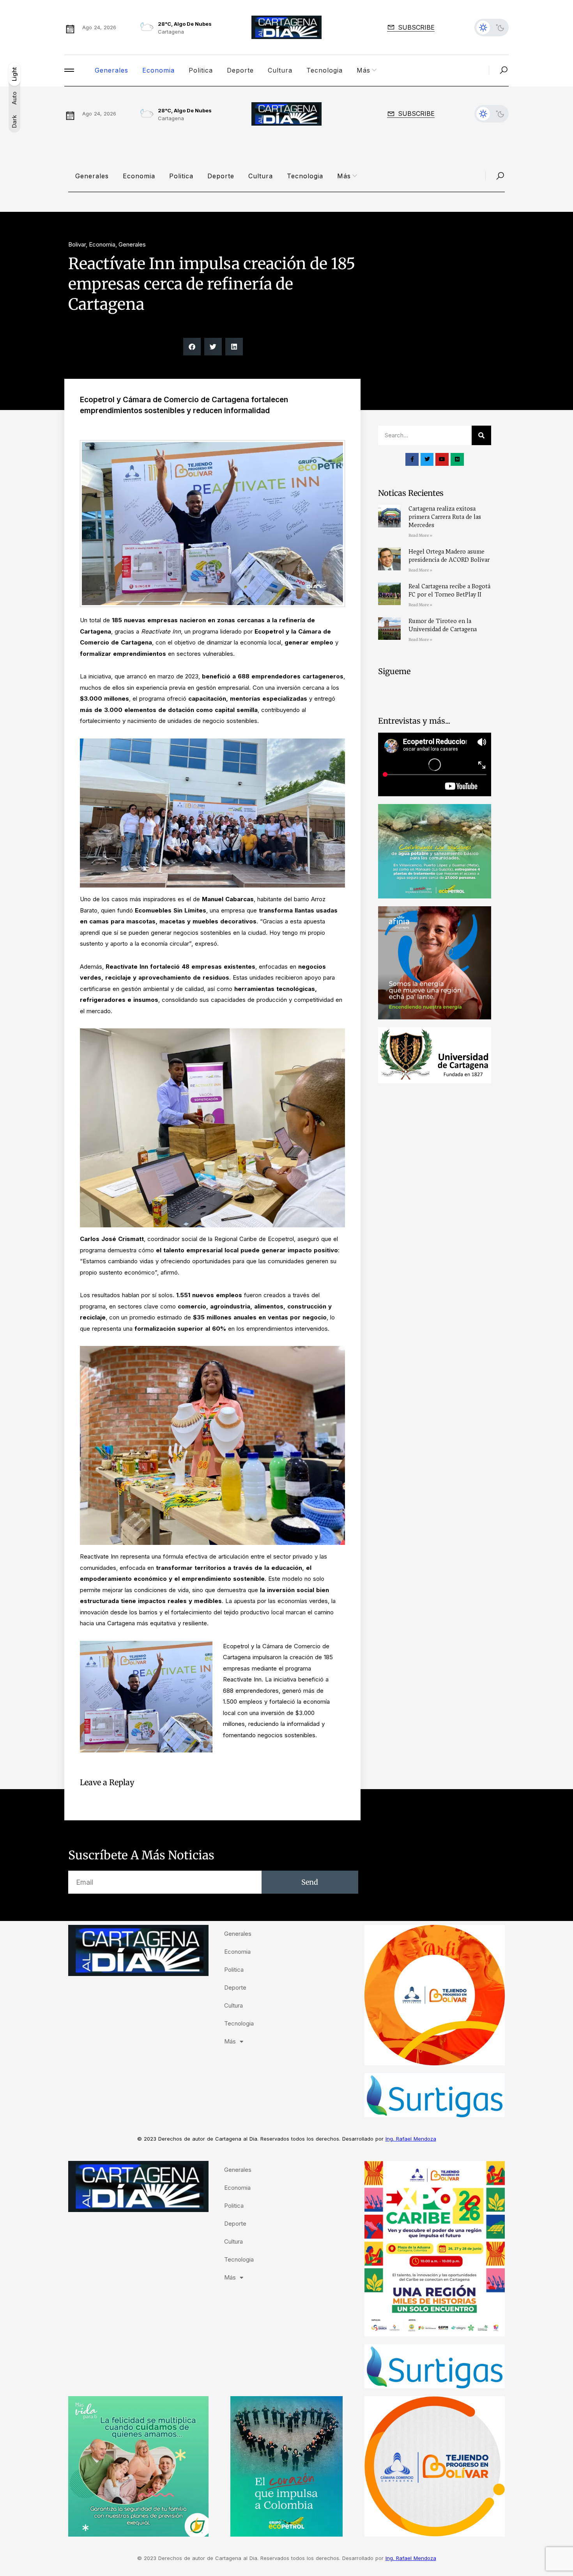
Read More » (420, 535)
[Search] (481, 435)
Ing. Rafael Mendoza (411, 2139)
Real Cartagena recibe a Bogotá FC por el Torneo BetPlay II (449, 590)
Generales (111, 70)
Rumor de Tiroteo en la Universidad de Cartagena (443, 625)
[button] (192, 347)
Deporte (240, 70)
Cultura (280, 70)
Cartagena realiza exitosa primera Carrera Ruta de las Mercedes (445, 517)
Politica (201, 70)
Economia (158, 70)
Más (363, 70)
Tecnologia (325, 70)
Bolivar (77, 244)
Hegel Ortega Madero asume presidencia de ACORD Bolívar (449, 556)
